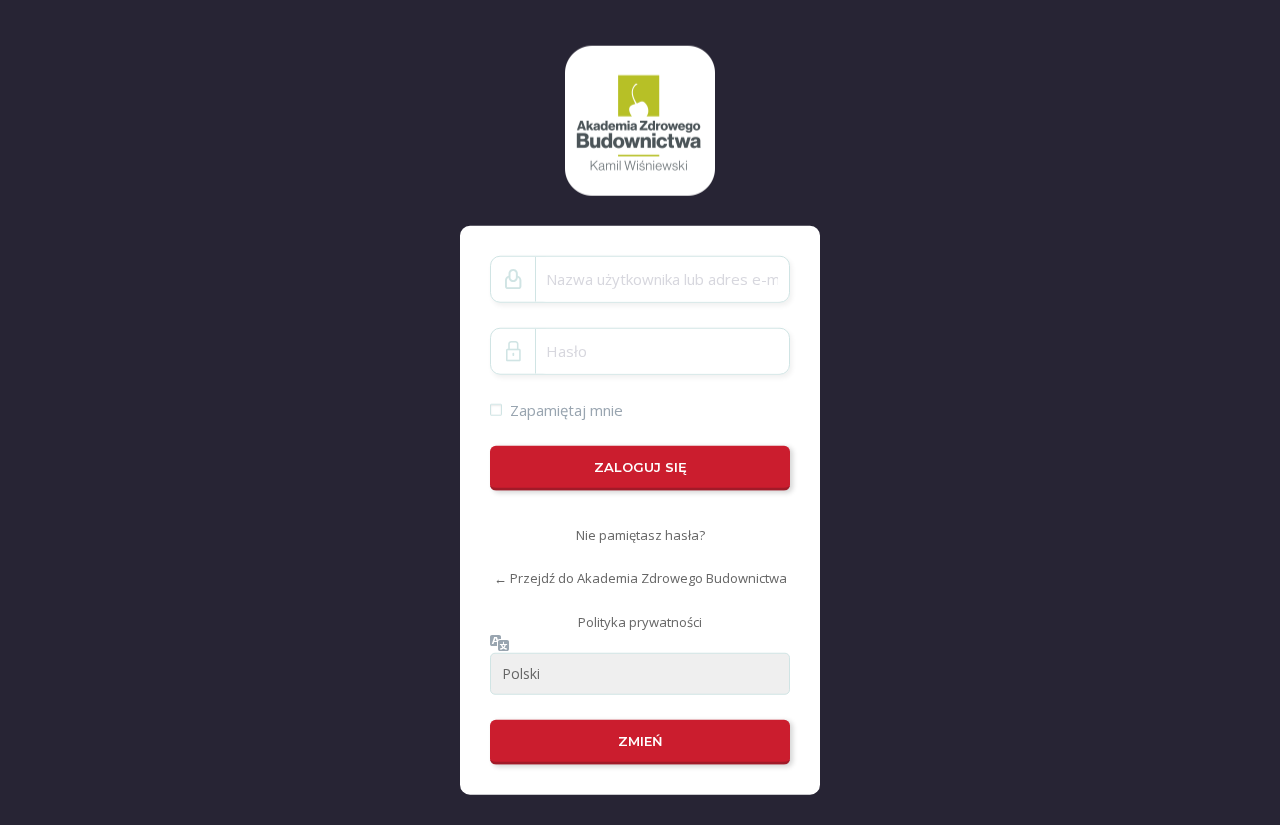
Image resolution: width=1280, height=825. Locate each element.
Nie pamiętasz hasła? (640, 535)
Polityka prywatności (640, 622)
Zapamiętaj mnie (566, 409)
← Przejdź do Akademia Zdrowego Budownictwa (640, 578)
